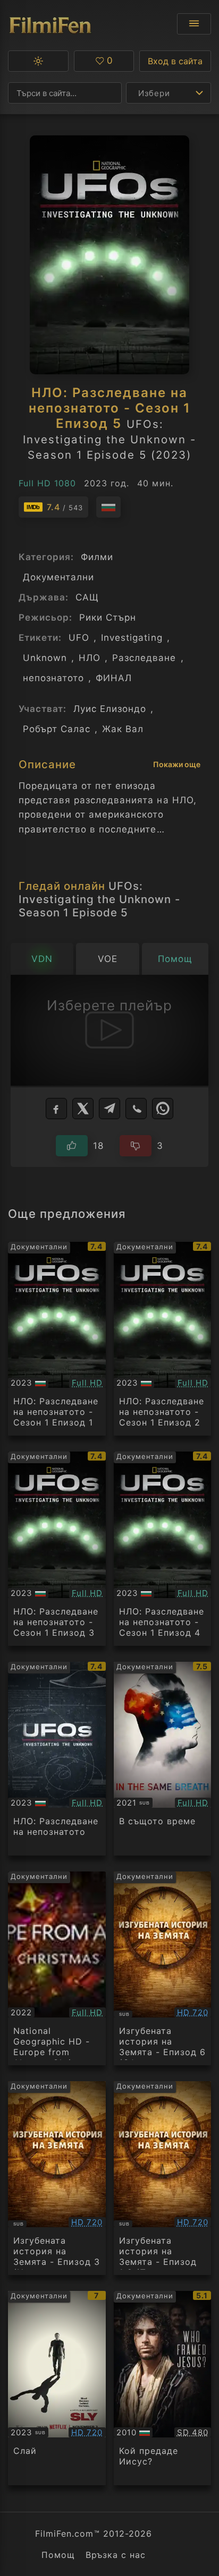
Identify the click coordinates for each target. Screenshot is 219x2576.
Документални (58, 577)
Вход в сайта (175, 61)
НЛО (90, 658)
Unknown (45, 658)
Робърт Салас (57, 729)
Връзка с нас (116, 2555)
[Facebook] (56, 1109)
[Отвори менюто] (194, 24)
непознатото (53, 678)
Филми (97, 557)
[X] (83, 1109)
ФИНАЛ (114, 678)
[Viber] (136, 1109)
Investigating (132, 638)
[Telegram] (109, 1109)
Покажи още (177, 764)
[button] (38, 61)
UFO (79, 638)
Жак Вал (123, 729)
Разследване (144, 658)
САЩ (87, 597)
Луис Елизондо (110, 709)
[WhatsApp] (163, 1109)
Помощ (58, 2555)
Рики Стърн (108, 617)
